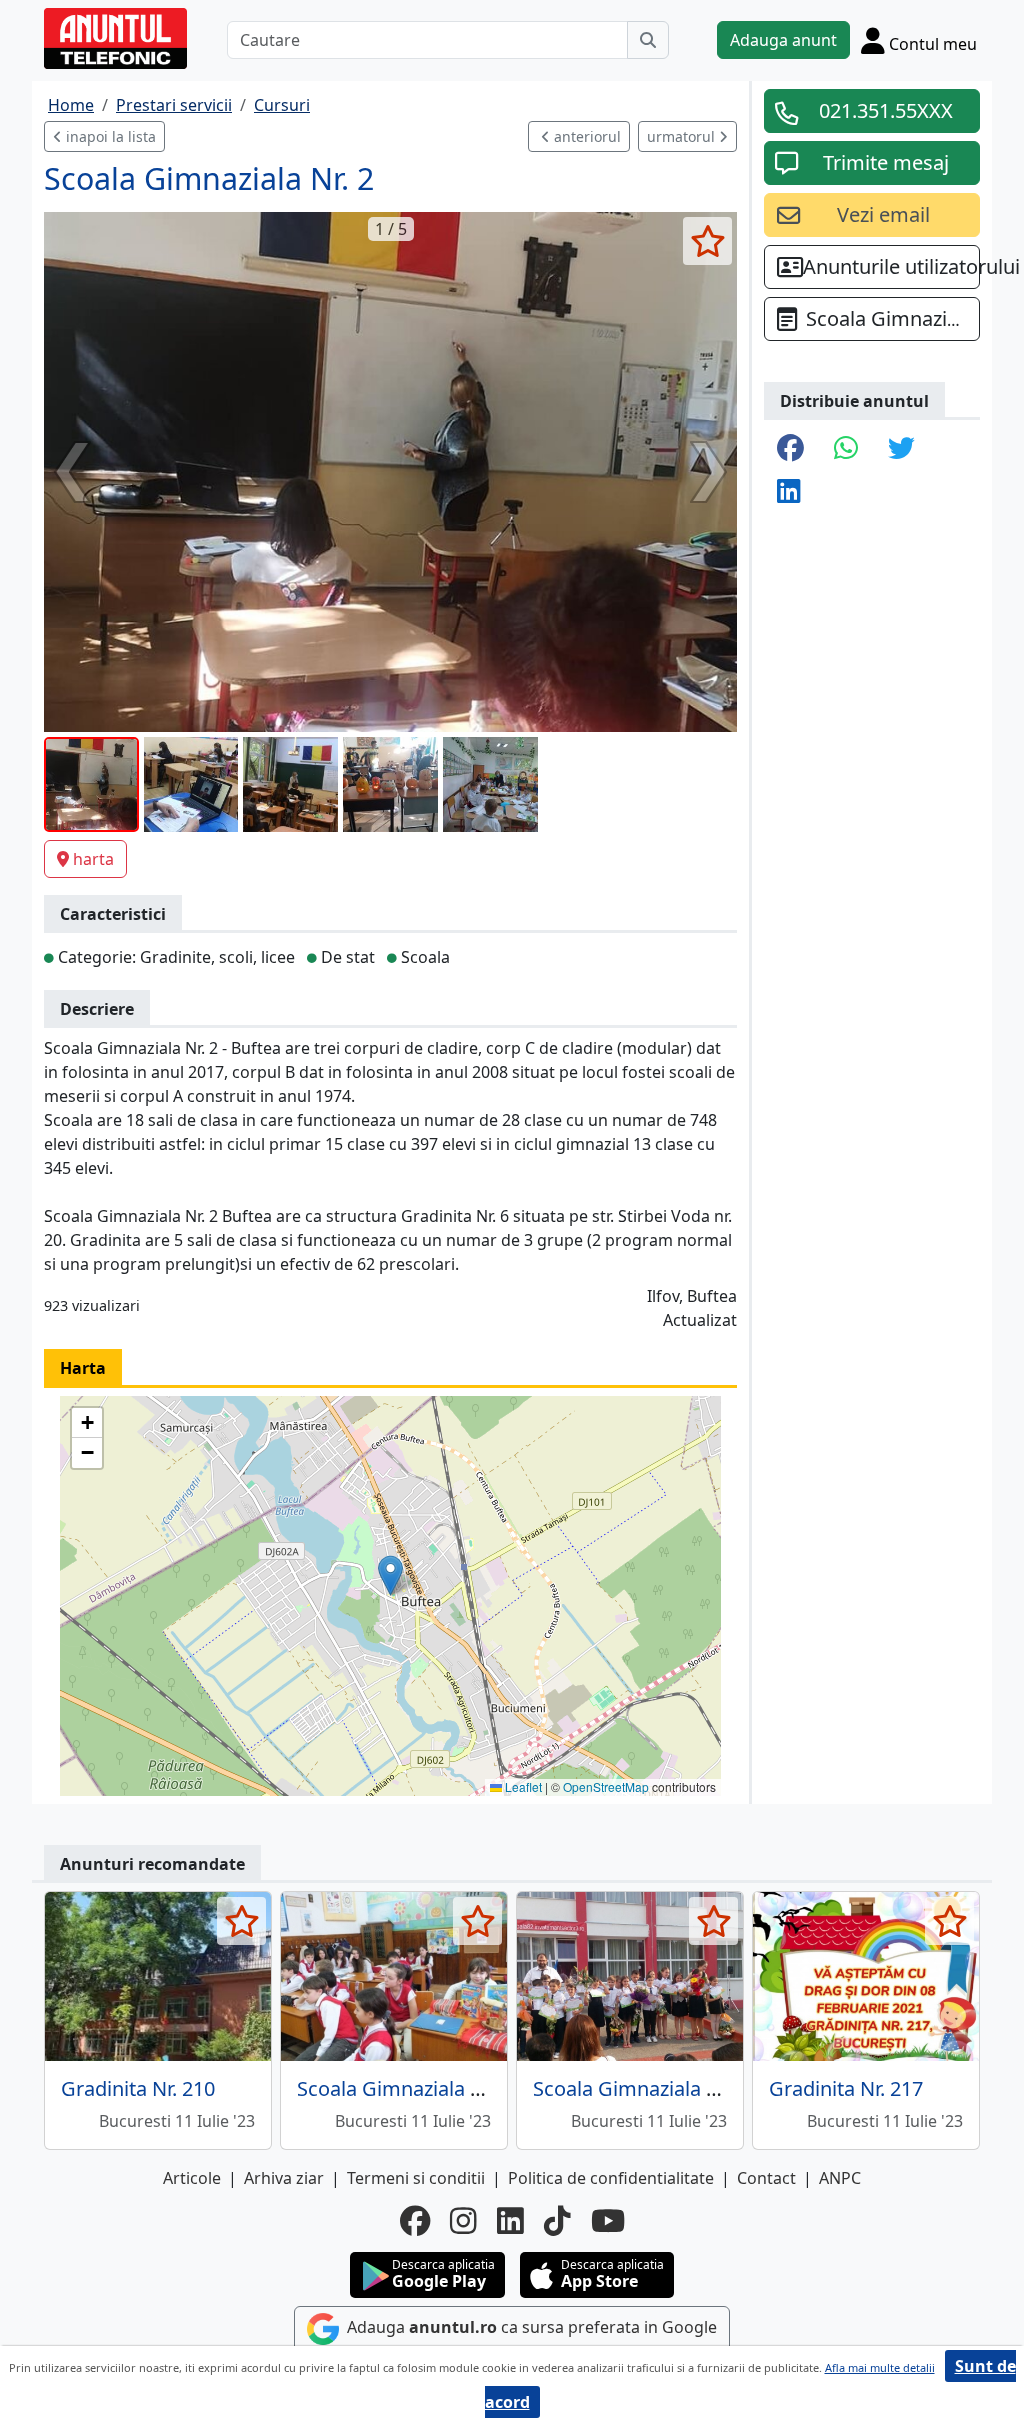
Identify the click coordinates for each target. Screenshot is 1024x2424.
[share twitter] (901, 449)
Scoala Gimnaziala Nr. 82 (645, 2088)
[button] (390, 1575)
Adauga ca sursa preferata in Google (530, 2327)
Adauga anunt (783, 40)
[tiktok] (557, 2221)
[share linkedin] (789, 492)
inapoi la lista (109, 136)
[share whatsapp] (846, 449)
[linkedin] (510, 2221)
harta (93, 859)
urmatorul (683, 136)
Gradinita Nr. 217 (846, 2088)
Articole (192, 2178)
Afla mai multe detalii (880, 2367)
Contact (766, 2178)
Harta (83, 1368)
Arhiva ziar (284, 2178)
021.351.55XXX (886, 110)
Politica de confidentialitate (611, 2178)
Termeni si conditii (416, 2178)
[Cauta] (648, 40)
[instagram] (463, 2221)
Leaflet (522, 1786)
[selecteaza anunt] (707, 241)
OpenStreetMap (606, 1786)
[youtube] (608, 2221)
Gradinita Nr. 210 (138, 2088)
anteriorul (585, 136)
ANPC (840, 2178)
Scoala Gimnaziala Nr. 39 (409, 2088)
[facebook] (415, 2221)
